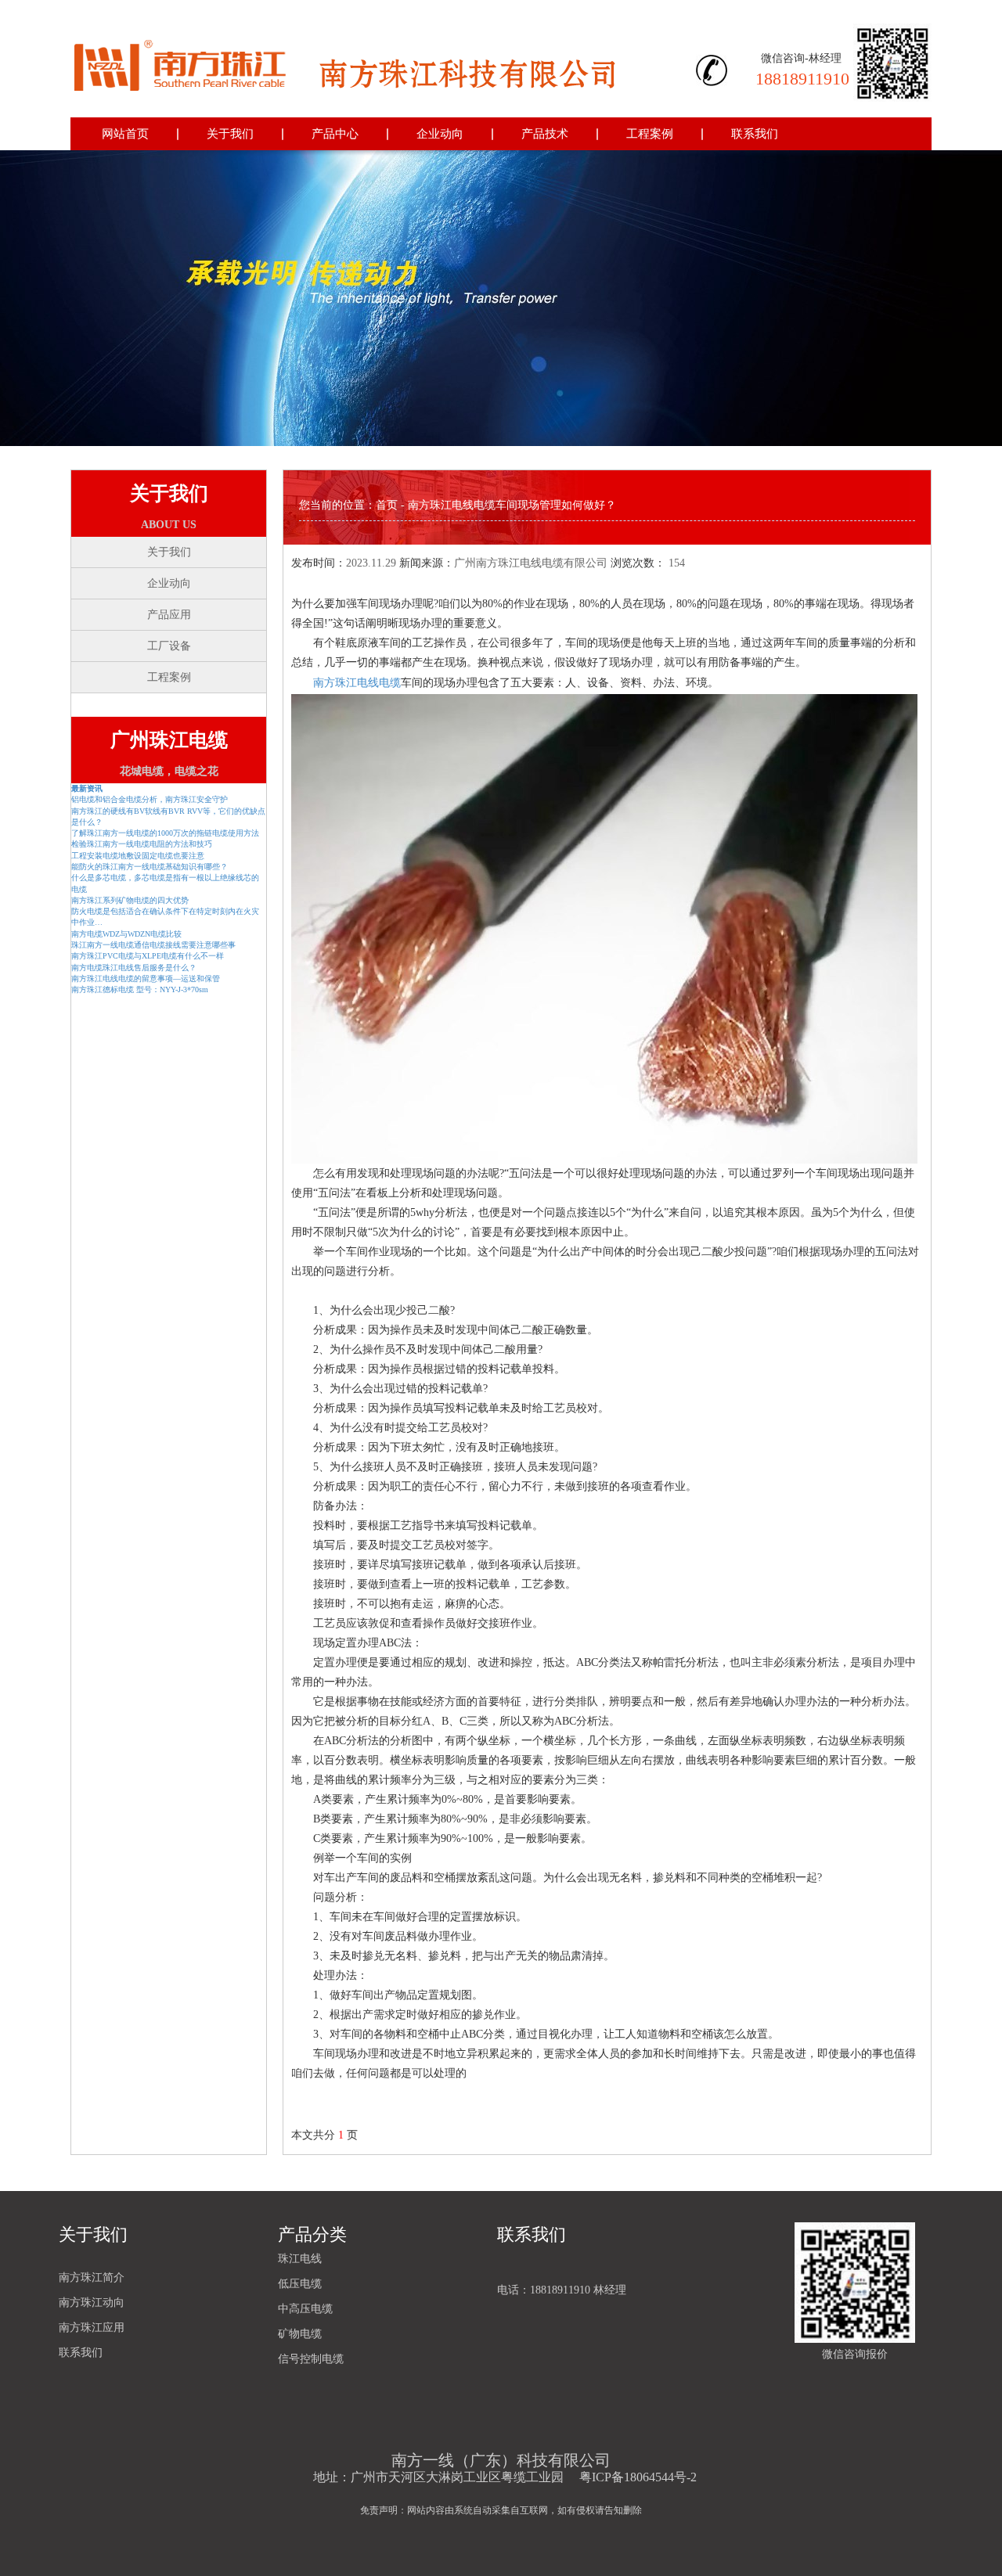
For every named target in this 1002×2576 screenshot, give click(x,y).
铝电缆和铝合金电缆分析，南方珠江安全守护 (150, 799)
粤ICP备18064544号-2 (638, 2477)
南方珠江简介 (92, 2277)
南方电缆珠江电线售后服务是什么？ (134, 968)
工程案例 (650, 134)
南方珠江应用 (92, 2328)
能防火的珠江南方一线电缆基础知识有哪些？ (150, 867)
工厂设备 (169, 646)
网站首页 (125, 134)
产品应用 (169, 615)
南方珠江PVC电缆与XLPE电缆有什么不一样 (148, 956)
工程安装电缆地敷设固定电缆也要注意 (138, 856)
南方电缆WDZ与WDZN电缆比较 (126, 934)
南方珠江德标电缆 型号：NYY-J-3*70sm (140, 989)
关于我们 (230, 134)
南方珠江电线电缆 (357, 683)
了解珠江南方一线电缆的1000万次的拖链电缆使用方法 (165, 833)
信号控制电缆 (311, 2359)
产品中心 (335, 134)
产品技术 (545, 134)
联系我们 (755, 134)
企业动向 (440, 134)
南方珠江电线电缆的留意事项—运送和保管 (146, 979)
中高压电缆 (305, 2309)
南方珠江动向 (92, 2303)
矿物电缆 (300, 2334)
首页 (387, 505)
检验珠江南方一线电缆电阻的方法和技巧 (142, 844)
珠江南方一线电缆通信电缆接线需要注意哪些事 (153, 945)
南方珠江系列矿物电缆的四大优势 (130, 900)
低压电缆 (300, 2284)
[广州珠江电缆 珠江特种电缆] (345, 59)
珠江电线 (300, 2259)
